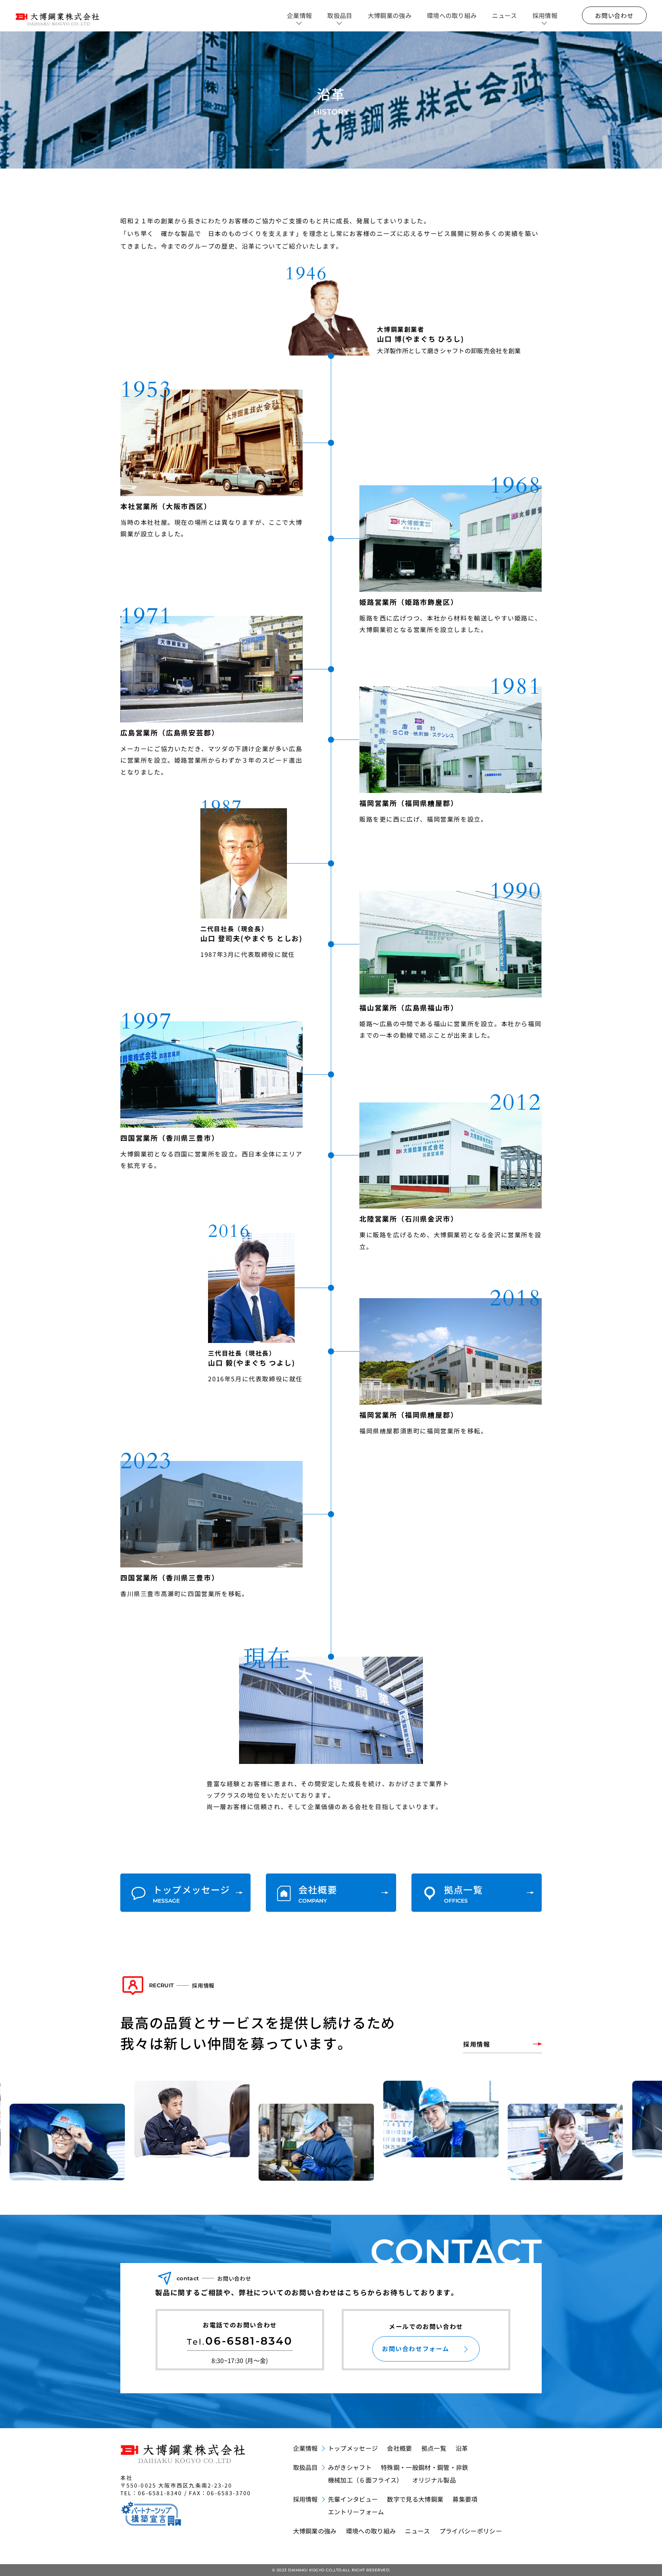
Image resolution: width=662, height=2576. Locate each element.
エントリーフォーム (356, 2512)
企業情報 (299, 15)
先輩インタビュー (353, 2499)
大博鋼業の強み (390, 15)
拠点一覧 (434, 2448)
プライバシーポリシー (471, 2531)
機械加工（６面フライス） (365, 2480)
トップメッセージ (353, 2448)
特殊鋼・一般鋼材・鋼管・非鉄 (424, 2467)
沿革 (462, 2448)
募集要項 (465, 2499)
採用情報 (545, 15)
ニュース (504, 15)
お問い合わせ (614, 15)
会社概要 (399, 2448)
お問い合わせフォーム (416, 2348)
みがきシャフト (350, 2467)
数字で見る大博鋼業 (415, 2499)
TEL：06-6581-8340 (151, 2493)
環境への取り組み (452, 15)
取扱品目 (340, 15)
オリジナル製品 (434, 2480)
